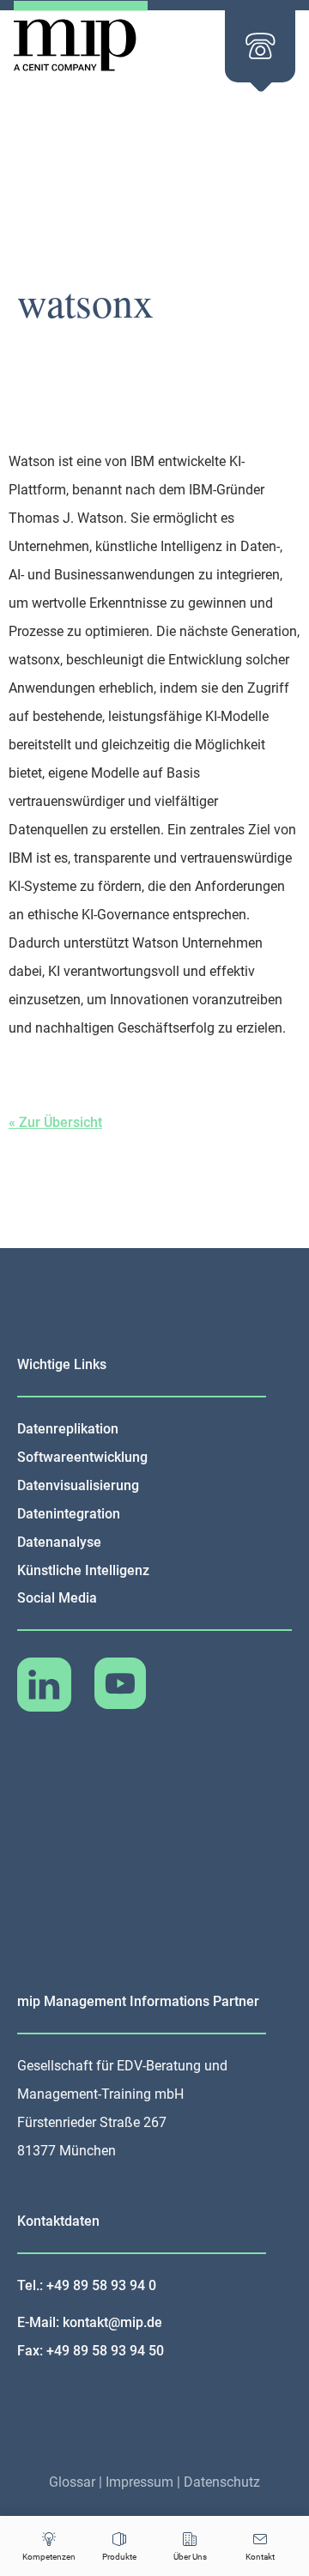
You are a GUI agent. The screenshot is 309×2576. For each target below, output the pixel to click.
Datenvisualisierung (78, 1485)
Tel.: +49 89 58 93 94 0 (87, 2285)
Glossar (72, 2482)
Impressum (139, 2482)
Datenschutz (222, 2482)
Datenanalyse (59, 1542)
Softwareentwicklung (82, 1457)
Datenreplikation (68, 1429)
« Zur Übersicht (55, 1122)
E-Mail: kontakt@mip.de (90, 2322)
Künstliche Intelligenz (83, 1570)
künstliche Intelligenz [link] (159, 546)
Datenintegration (69, 1514)
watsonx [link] (34, 660)
